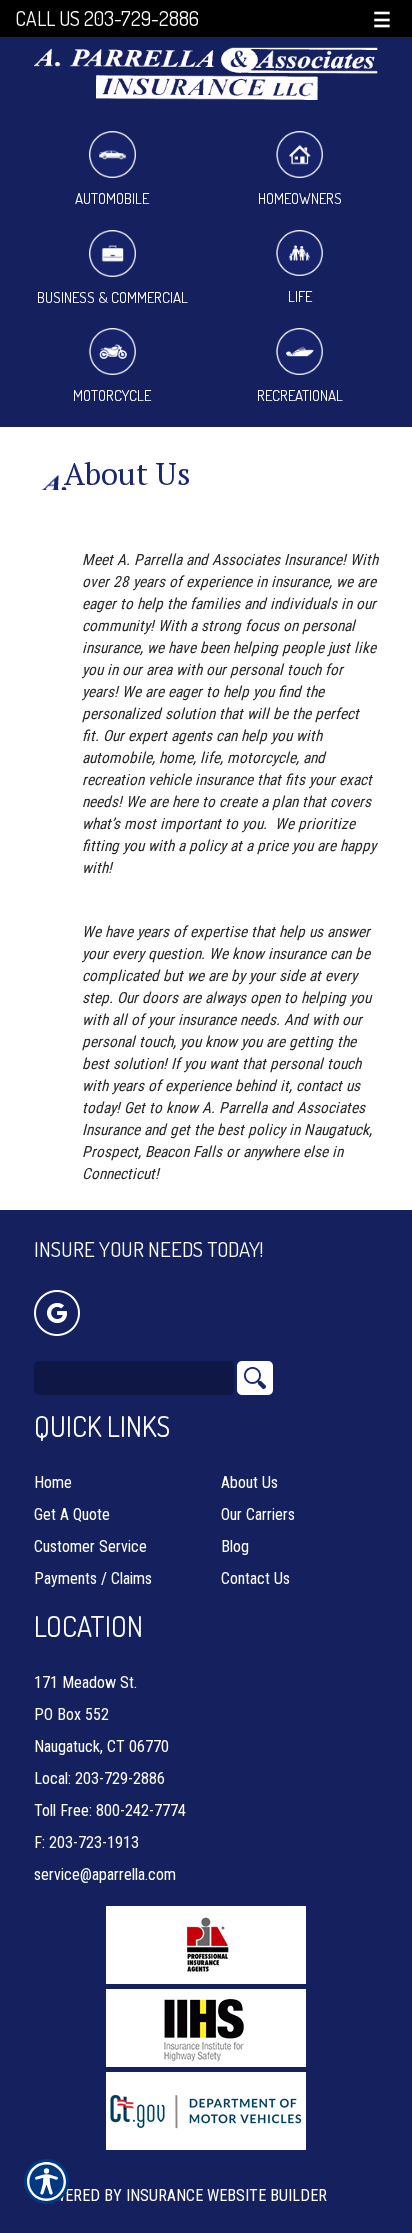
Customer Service (90, 1546)
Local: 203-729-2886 (99, 1778)
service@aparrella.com (105, 1874)
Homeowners (300, 198)
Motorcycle (112, 395)
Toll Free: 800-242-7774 (110, 1810)
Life (300, 296)
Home (53, 1482)
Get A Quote (72, 1514)
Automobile (112, 198)
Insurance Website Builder (226, 2195)
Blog (235, 1546)
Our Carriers (258, 1514)
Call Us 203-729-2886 (107, 18)
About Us (249, 1482)
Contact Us (255, 1578)
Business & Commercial (112, 297)
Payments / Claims (93, 1578)
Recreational (300, 395)
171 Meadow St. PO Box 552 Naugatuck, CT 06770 (101, 1714)
